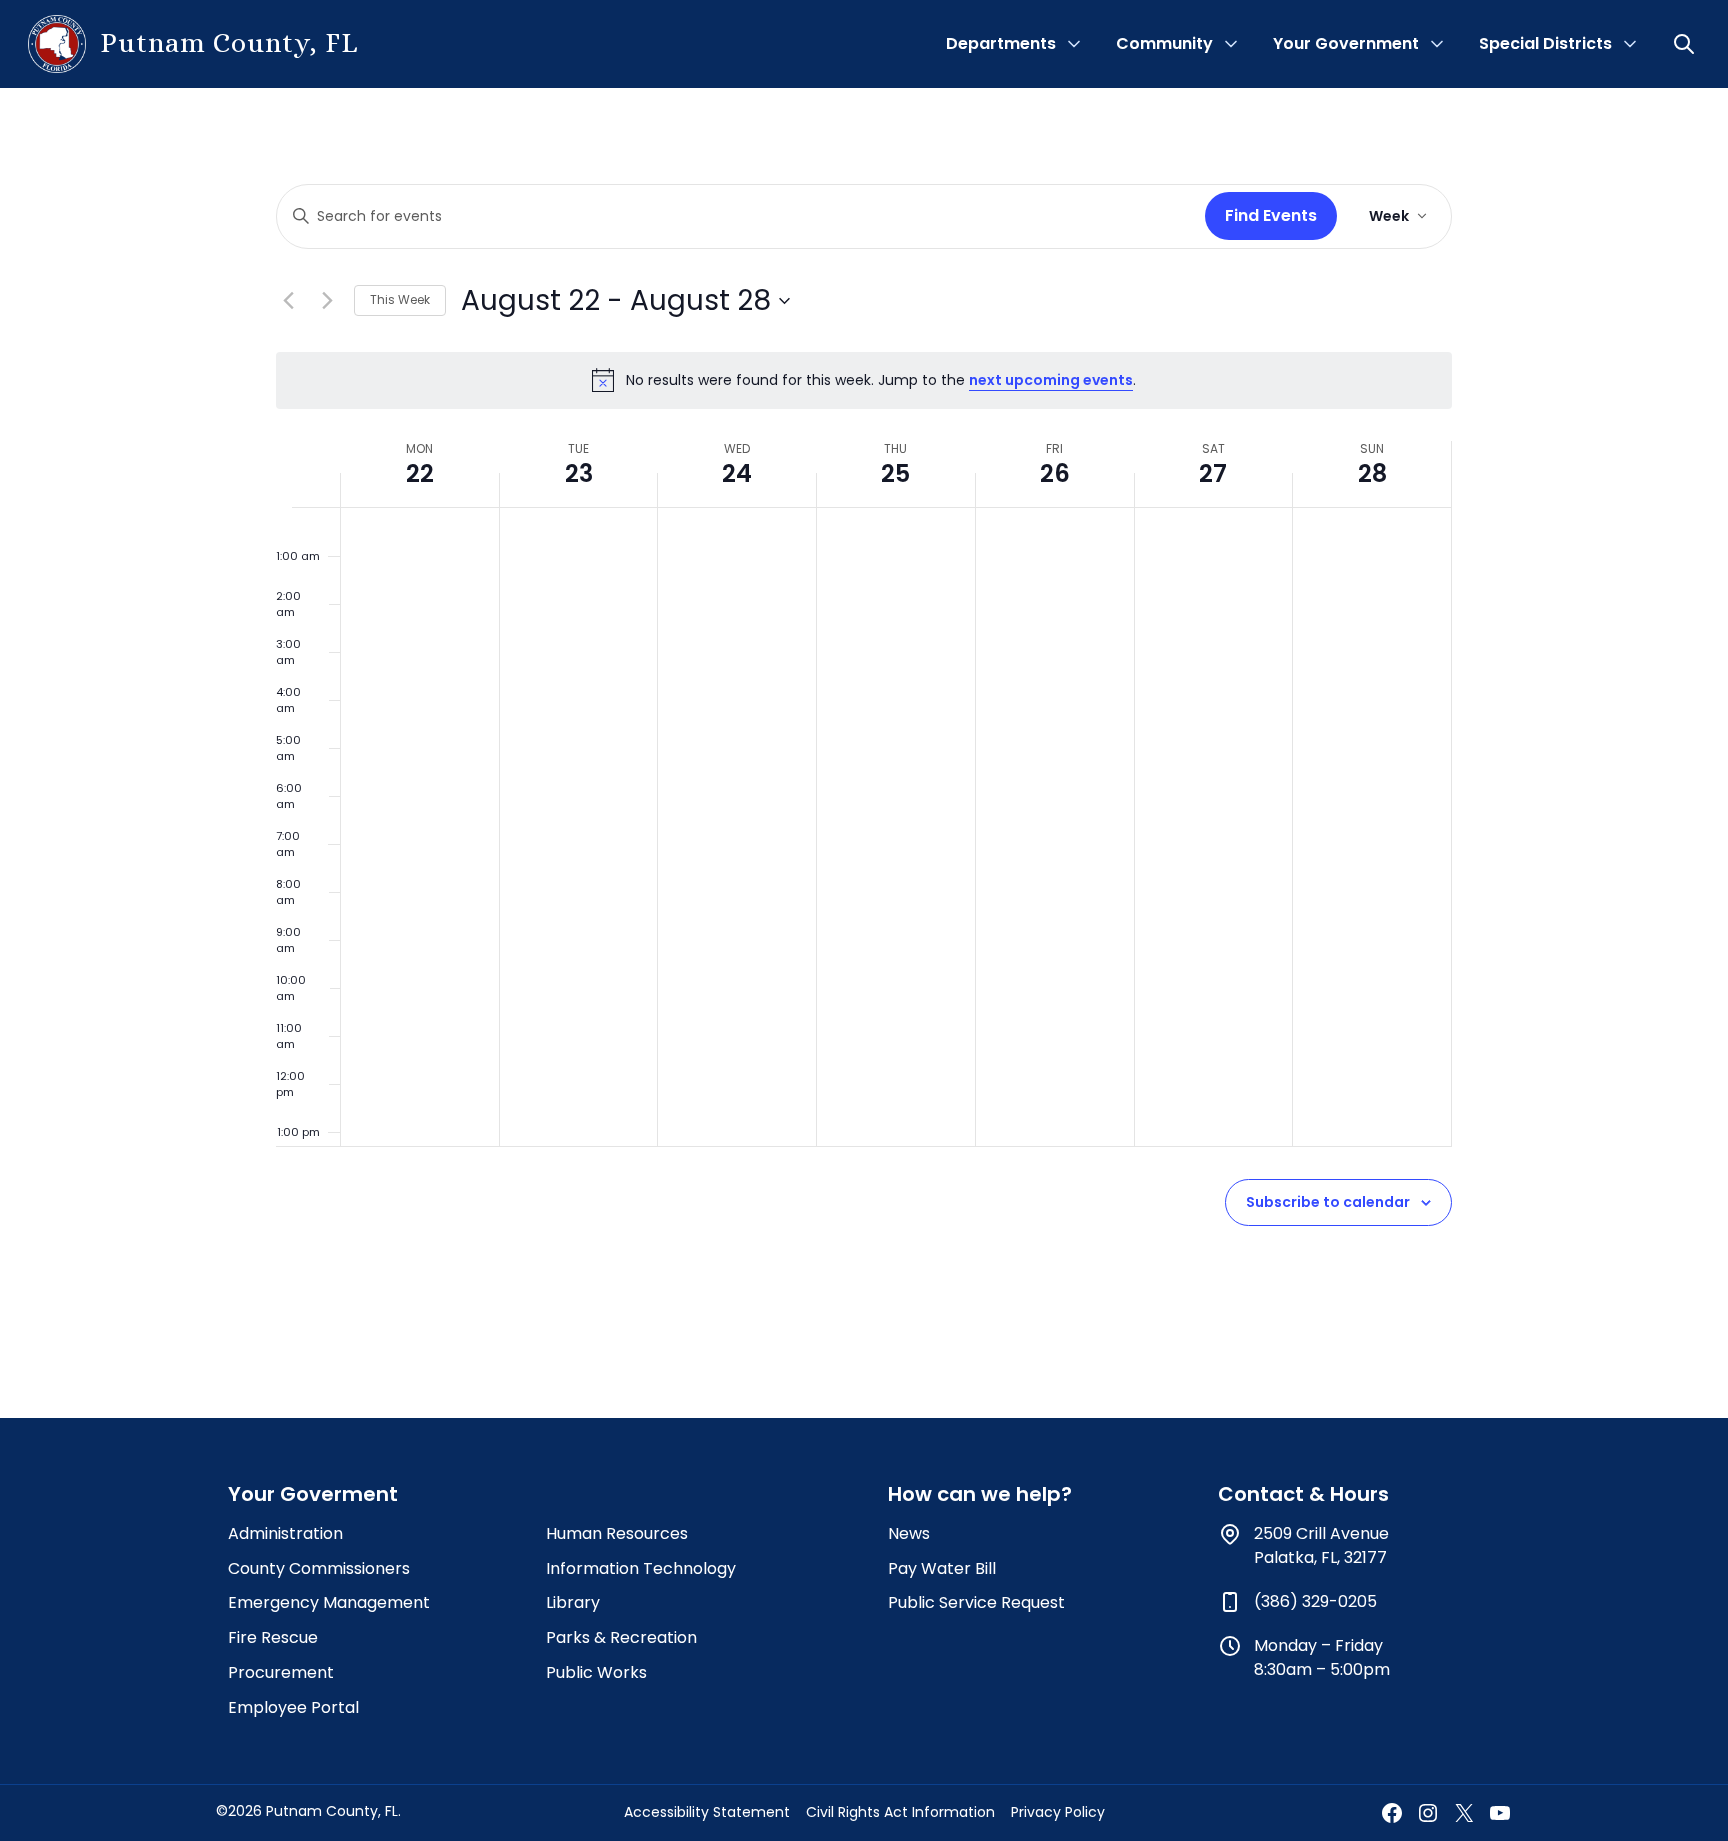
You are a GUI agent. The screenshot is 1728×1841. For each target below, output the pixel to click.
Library (573, 1602)
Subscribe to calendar (1328, 1202)
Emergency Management (329, 1602)
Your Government (1346, 43)
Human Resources (617, 1533)
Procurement (281, 1672)
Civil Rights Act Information (900, 1812)
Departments (1001, 43)
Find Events (1271, 215)
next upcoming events (1051, 380)
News (909, 1533)
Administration (285, 1533)
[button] (1686, 44)
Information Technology (641, 1568)
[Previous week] (288, 301)
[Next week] (327, 301)
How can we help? (980, 1494)
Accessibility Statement (707, 1812)
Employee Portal (293, 1707)
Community (1164, 43)
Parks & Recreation (621, 1637)
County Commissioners (319, 1568)
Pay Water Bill (942, 1568)
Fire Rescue (273, 1637)
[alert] (864, 380)
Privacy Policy (1058, 1812)
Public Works (596, 1672)
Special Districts (1545, 43)
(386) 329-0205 (1315, 1601)
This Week (400, 299)
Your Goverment (313, 1494)
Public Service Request (976, 1602)
